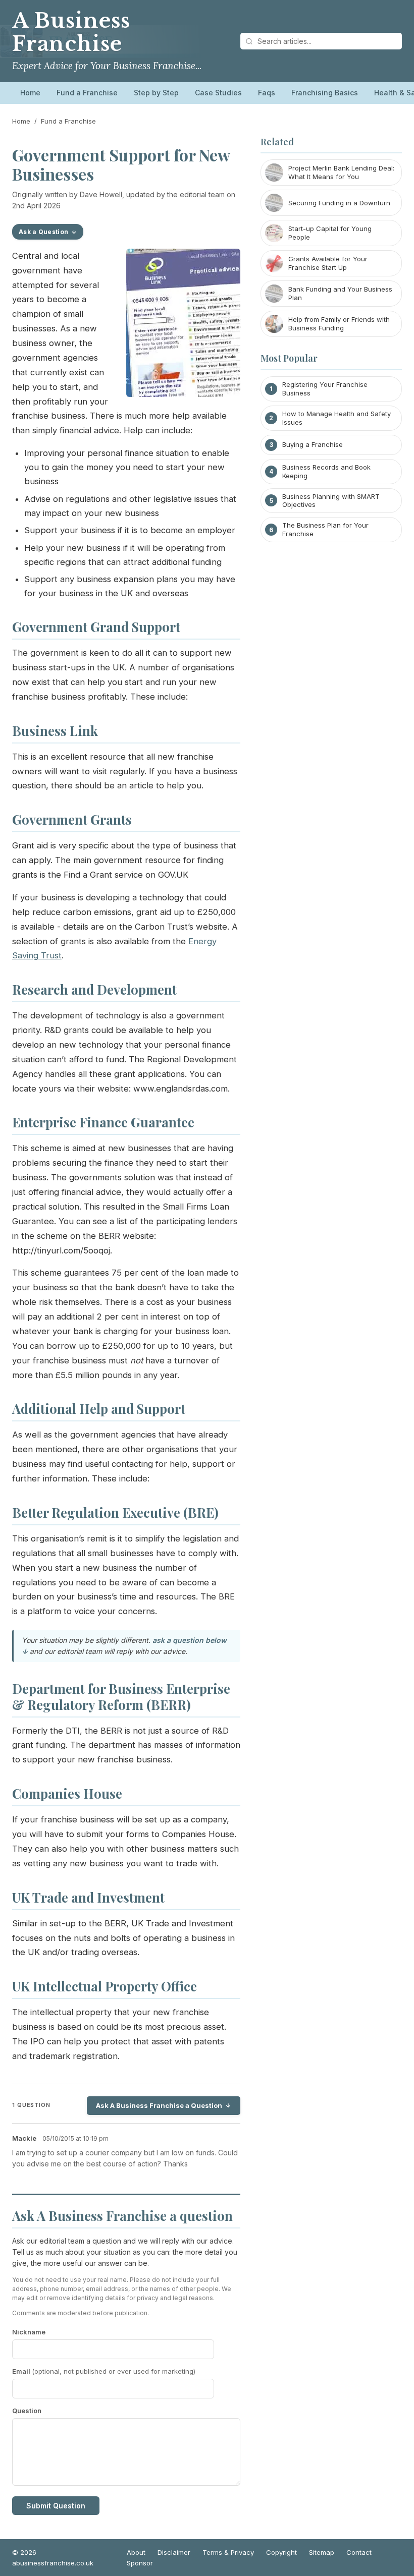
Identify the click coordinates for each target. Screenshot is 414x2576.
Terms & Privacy (228, 2552)
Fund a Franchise (87, 93)
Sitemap (322, 2552)
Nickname (29, 2332)
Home (30, 93)
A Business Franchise (71, 32)
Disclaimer (174, 2552)
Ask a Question (43, 232)
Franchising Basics (325, 93)
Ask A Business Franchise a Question (159, 2105)
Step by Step (156, 93)
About (136, 2552)
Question (27, 2411)
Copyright (281, 2552)
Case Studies (218, 93)
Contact (359, 2552)
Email (104, 2371)
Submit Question (56, 2506)
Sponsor (140, 2563)
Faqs (267, 93)
